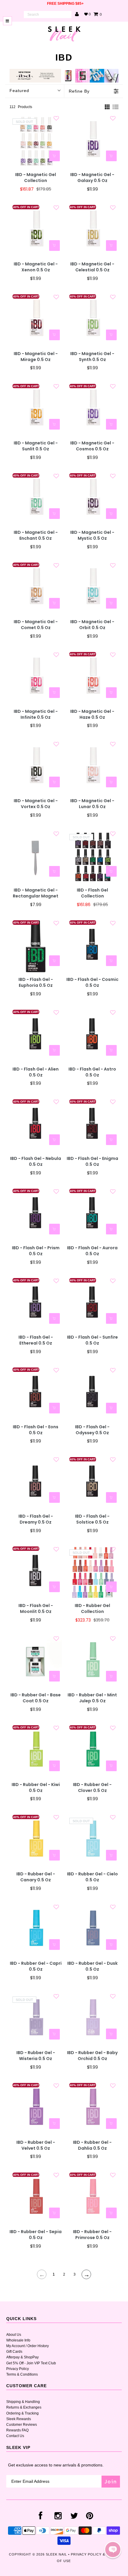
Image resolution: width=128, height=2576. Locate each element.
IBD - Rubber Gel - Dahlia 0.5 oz (92, 2145)
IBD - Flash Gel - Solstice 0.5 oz (92, 1519)
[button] (113, 2550)
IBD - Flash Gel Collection (92, 893)
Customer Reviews (22, 2425)
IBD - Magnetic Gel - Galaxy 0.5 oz (92, 178)
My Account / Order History (28, 2346)
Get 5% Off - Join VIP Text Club (31, 2363)
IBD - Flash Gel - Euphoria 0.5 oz (36, 983)
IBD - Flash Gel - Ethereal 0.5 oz (36, 1340)
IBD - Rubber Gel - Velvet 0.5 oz (36, 2145)
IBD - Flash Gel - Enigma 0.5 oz (92, 1162)
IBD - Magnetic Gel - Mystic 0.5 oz (92, 535)
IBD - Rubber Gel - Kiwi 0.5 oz (36, 1788)
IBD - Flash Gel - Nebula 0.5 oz (36, 1162)
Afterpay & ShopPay (22, 2357)
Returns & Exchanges (24, 2407)
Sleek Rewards (19, 2419)
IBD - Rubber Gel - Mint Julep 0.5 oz (92, 1698)
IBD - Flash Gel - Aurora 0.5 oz (92, 1251)
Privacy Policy (18, 2369)
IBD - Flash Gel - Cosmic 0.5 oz (92, 983)
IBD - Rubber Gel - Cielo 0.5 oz (92, 1877)
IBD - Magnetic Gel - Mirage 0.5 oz (36, 357)
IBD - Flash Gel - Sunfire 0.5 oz (92, 1340)
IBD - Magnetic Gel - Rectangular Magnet (36, 893)
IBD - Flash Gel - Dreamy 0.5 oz (36, 1519)
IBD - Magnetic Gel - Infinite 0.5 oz (36, 714)
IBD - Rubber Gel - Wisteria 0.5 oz (36, 2056)
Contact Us (15, 2436)
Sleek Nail (56, 2554)
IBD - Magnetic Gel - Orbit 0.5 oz (92, 625)
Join (111, 2481)
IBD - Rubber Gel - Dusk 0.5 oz (92, 1966)
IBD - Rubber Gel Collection (92, 1609)
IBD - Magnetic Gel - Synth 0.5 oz (92, 357)
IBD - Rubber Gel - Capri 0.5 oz (36, 1966)
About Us (14, 2335)
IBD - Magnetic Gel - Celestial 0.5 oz (92, 267)
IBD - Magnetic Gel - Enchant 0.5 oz (36, 535)
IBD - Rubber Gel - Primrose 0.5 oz (92, 2235)
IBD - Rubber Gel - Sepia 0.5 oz (36, 2235)
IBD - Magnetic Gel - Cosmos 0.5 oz (92, 446)
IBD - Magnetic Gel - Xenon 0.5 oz (36, 267)
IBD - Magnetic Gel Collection (36, 178)
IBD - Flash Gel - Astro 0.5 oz (92, 1072)
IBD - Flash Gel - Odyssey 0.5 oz (92, 1430)
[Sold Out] (54, 156)
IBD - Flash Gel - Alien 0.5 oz (36, 1072)
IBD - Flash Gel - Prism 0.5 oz (36, 1251)
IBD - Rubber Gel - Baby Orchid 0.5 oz (92, 2056)
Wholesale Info (18, 2340)
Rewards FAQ (17, 2430)
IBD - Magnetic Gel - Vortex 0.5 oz (36, 804)
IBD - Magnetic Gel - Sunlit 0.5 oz (36, 446)
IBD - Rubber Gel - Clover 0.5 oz (92, 1788)
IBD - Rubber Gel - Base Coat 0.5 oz (36, 1698)
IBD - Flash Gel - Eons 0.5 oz (36, 1430)
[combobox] (48, 15)
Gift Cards (14, 2352)
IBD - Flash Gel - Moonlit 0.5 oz (36, 1609)
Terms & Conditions (22, 2374)
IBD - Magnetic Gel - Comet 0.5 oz (36, 625)
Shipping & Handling (23, 2402)
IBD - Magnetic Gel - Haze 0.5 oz (92, 714)
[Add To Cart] (111, 156)
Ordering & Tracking (22, 2413)
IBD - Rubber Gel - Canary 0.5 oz (36, 1877)
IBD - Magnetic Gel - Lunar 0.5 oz (92, 804)
